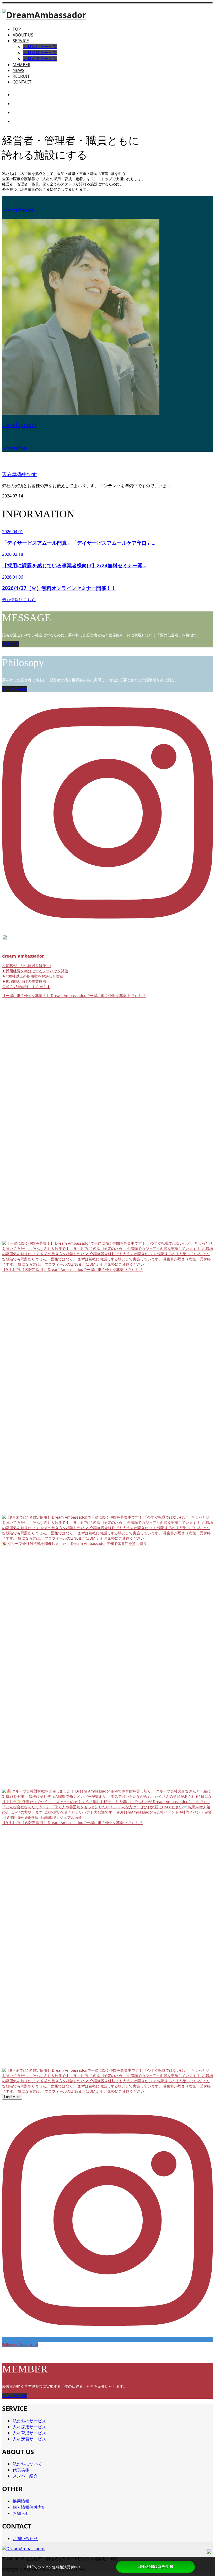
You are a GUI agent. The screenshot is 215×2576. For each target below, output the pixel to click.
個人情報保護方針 (29, 2507)
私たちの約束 (15, 689)
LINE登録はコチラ (153, 2567)
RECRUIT (21, 76)
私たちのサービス (29, 2421)
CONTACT (22, 82)
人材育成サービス (40, 53)
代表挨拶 (10, 644)
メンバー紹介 (15, 2396)
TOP (17, 29)
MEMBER (21, 65)
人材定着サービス (40, 59)
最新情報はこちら (19, 600)
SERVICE (21, 41)
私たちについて (27, 2464)
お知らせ (21, 2513)
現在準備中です (20, 474)
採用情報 (21, 2501)
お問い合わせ (25, 2538)
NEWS (18, 70)
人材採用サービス (40, 46)
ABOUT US (23, 35)
